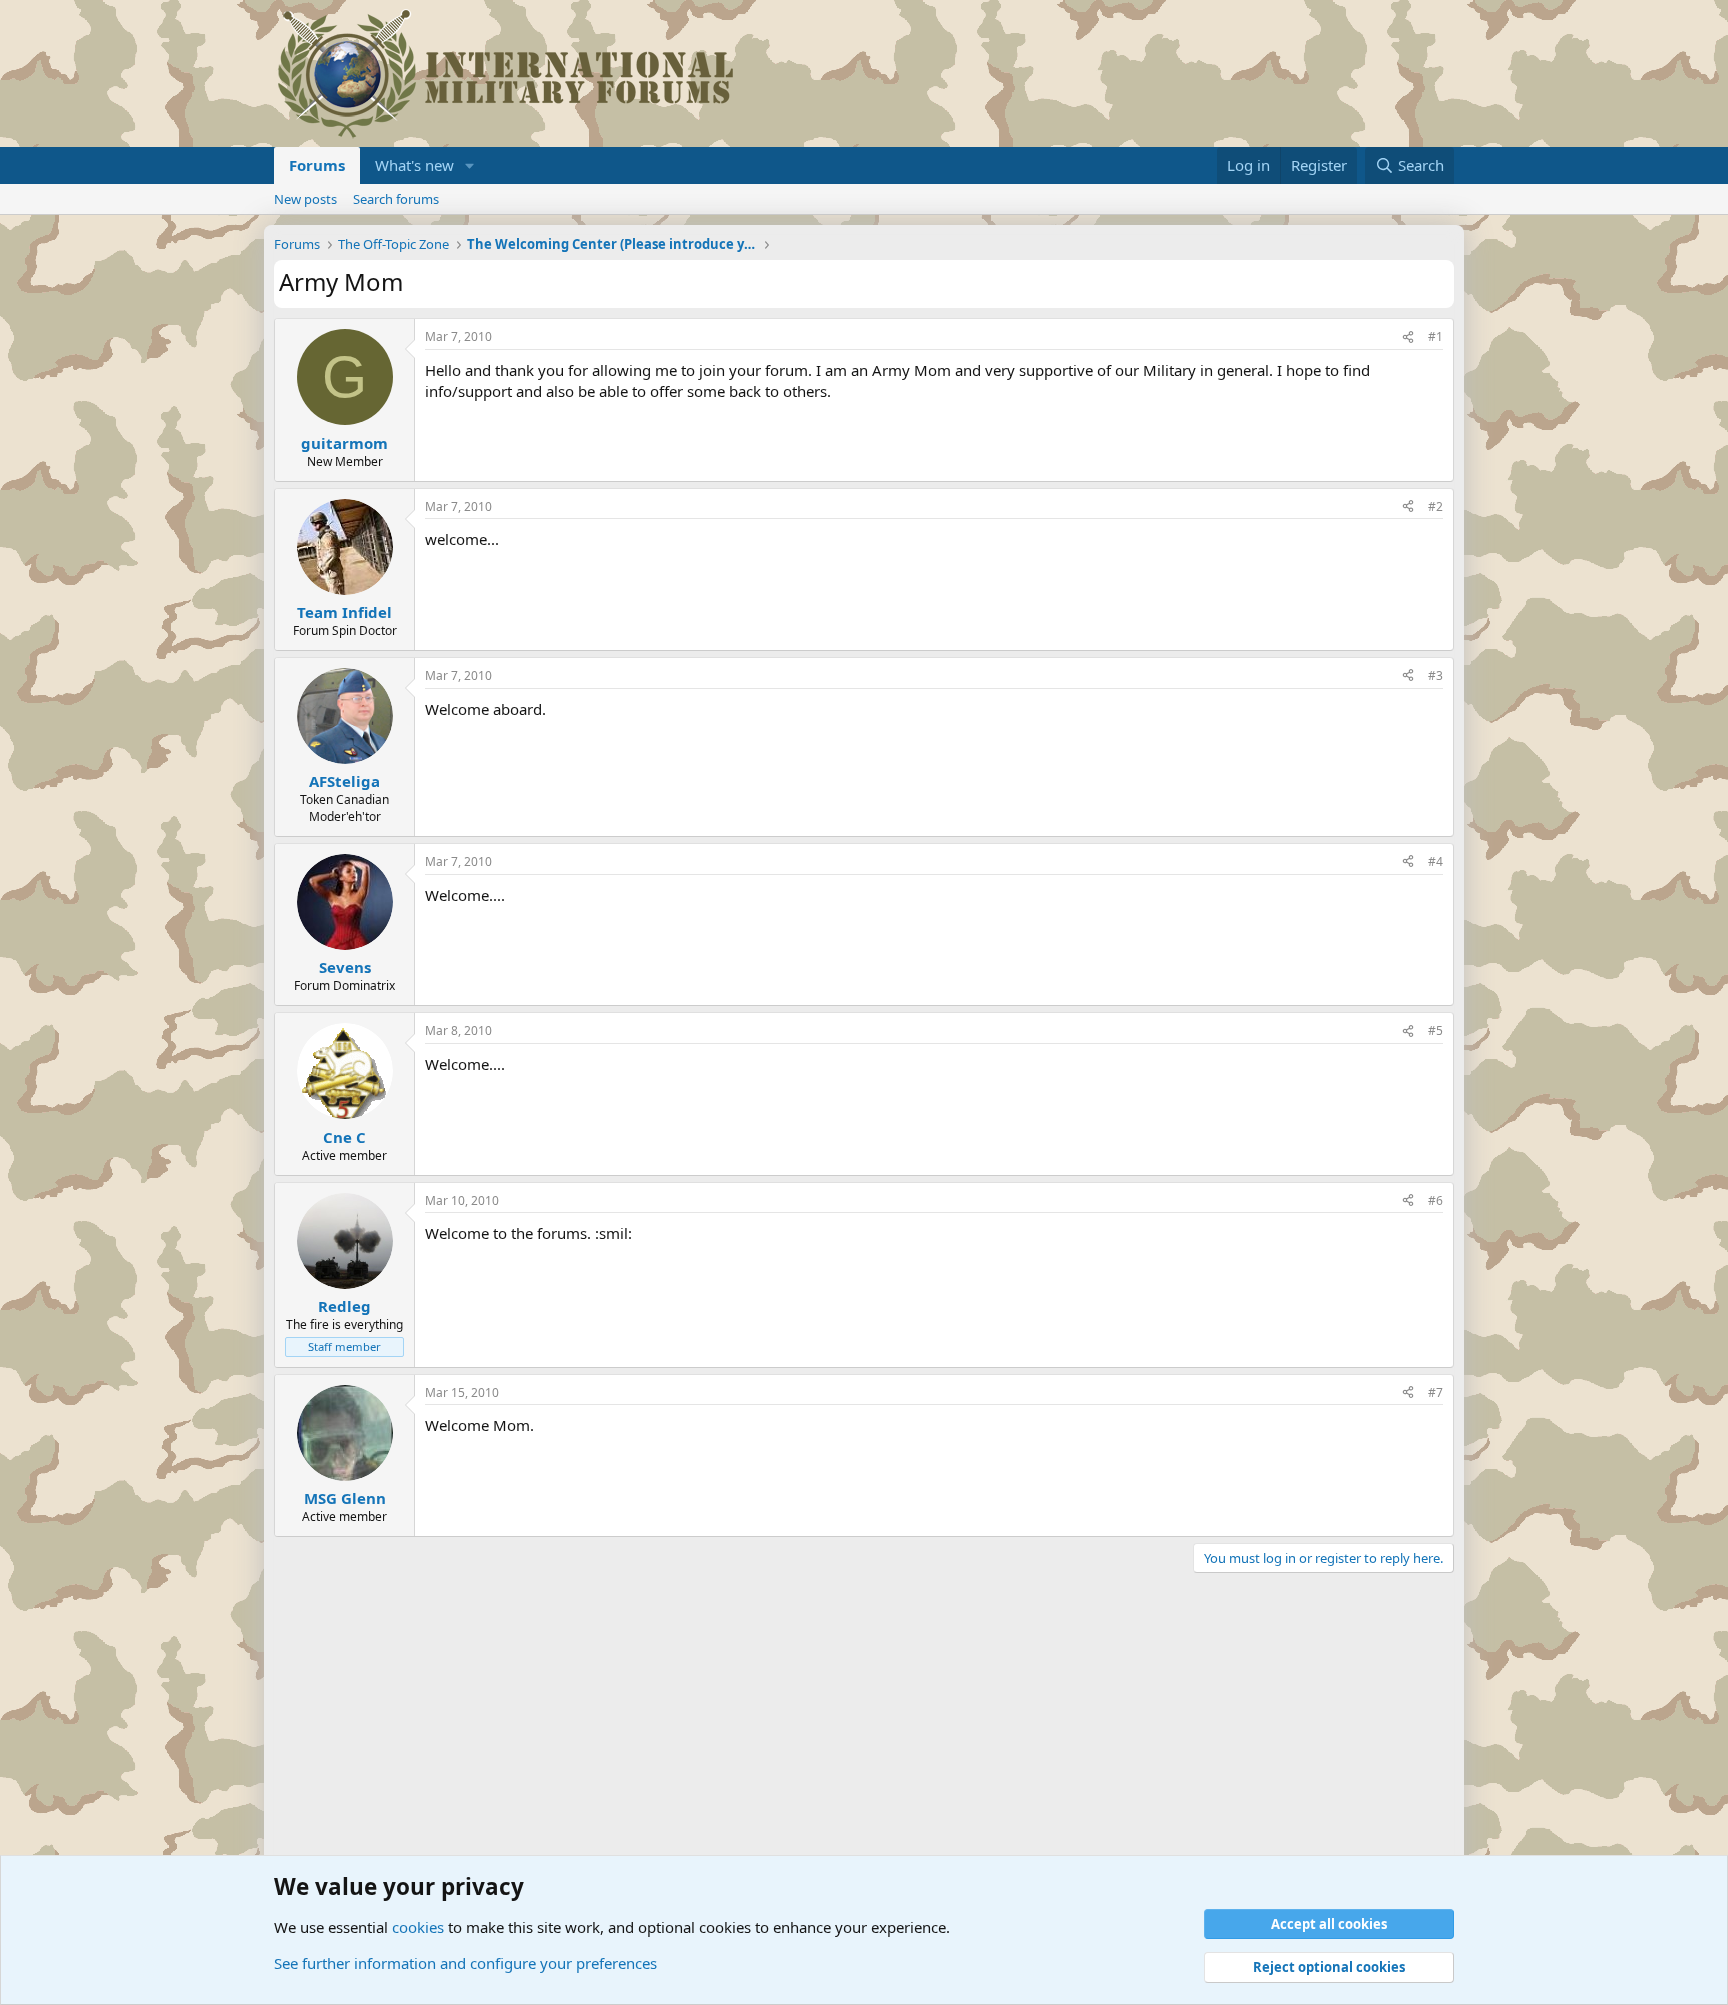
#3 (1435, 675)
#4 (1435, 861)
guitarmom (344, 443)
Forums (317, 165)
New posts (305, 199)
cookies (418, 1927)
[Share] (1408, 337)
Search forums (396, 199)
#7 (1435, 1392)
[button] (470, 165)
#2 (1435, 506)
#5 (1435, 1030)
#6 (1435, 1200)
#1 (1435, 336)
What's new (414, 165)
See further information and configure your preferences (465, 1963)
